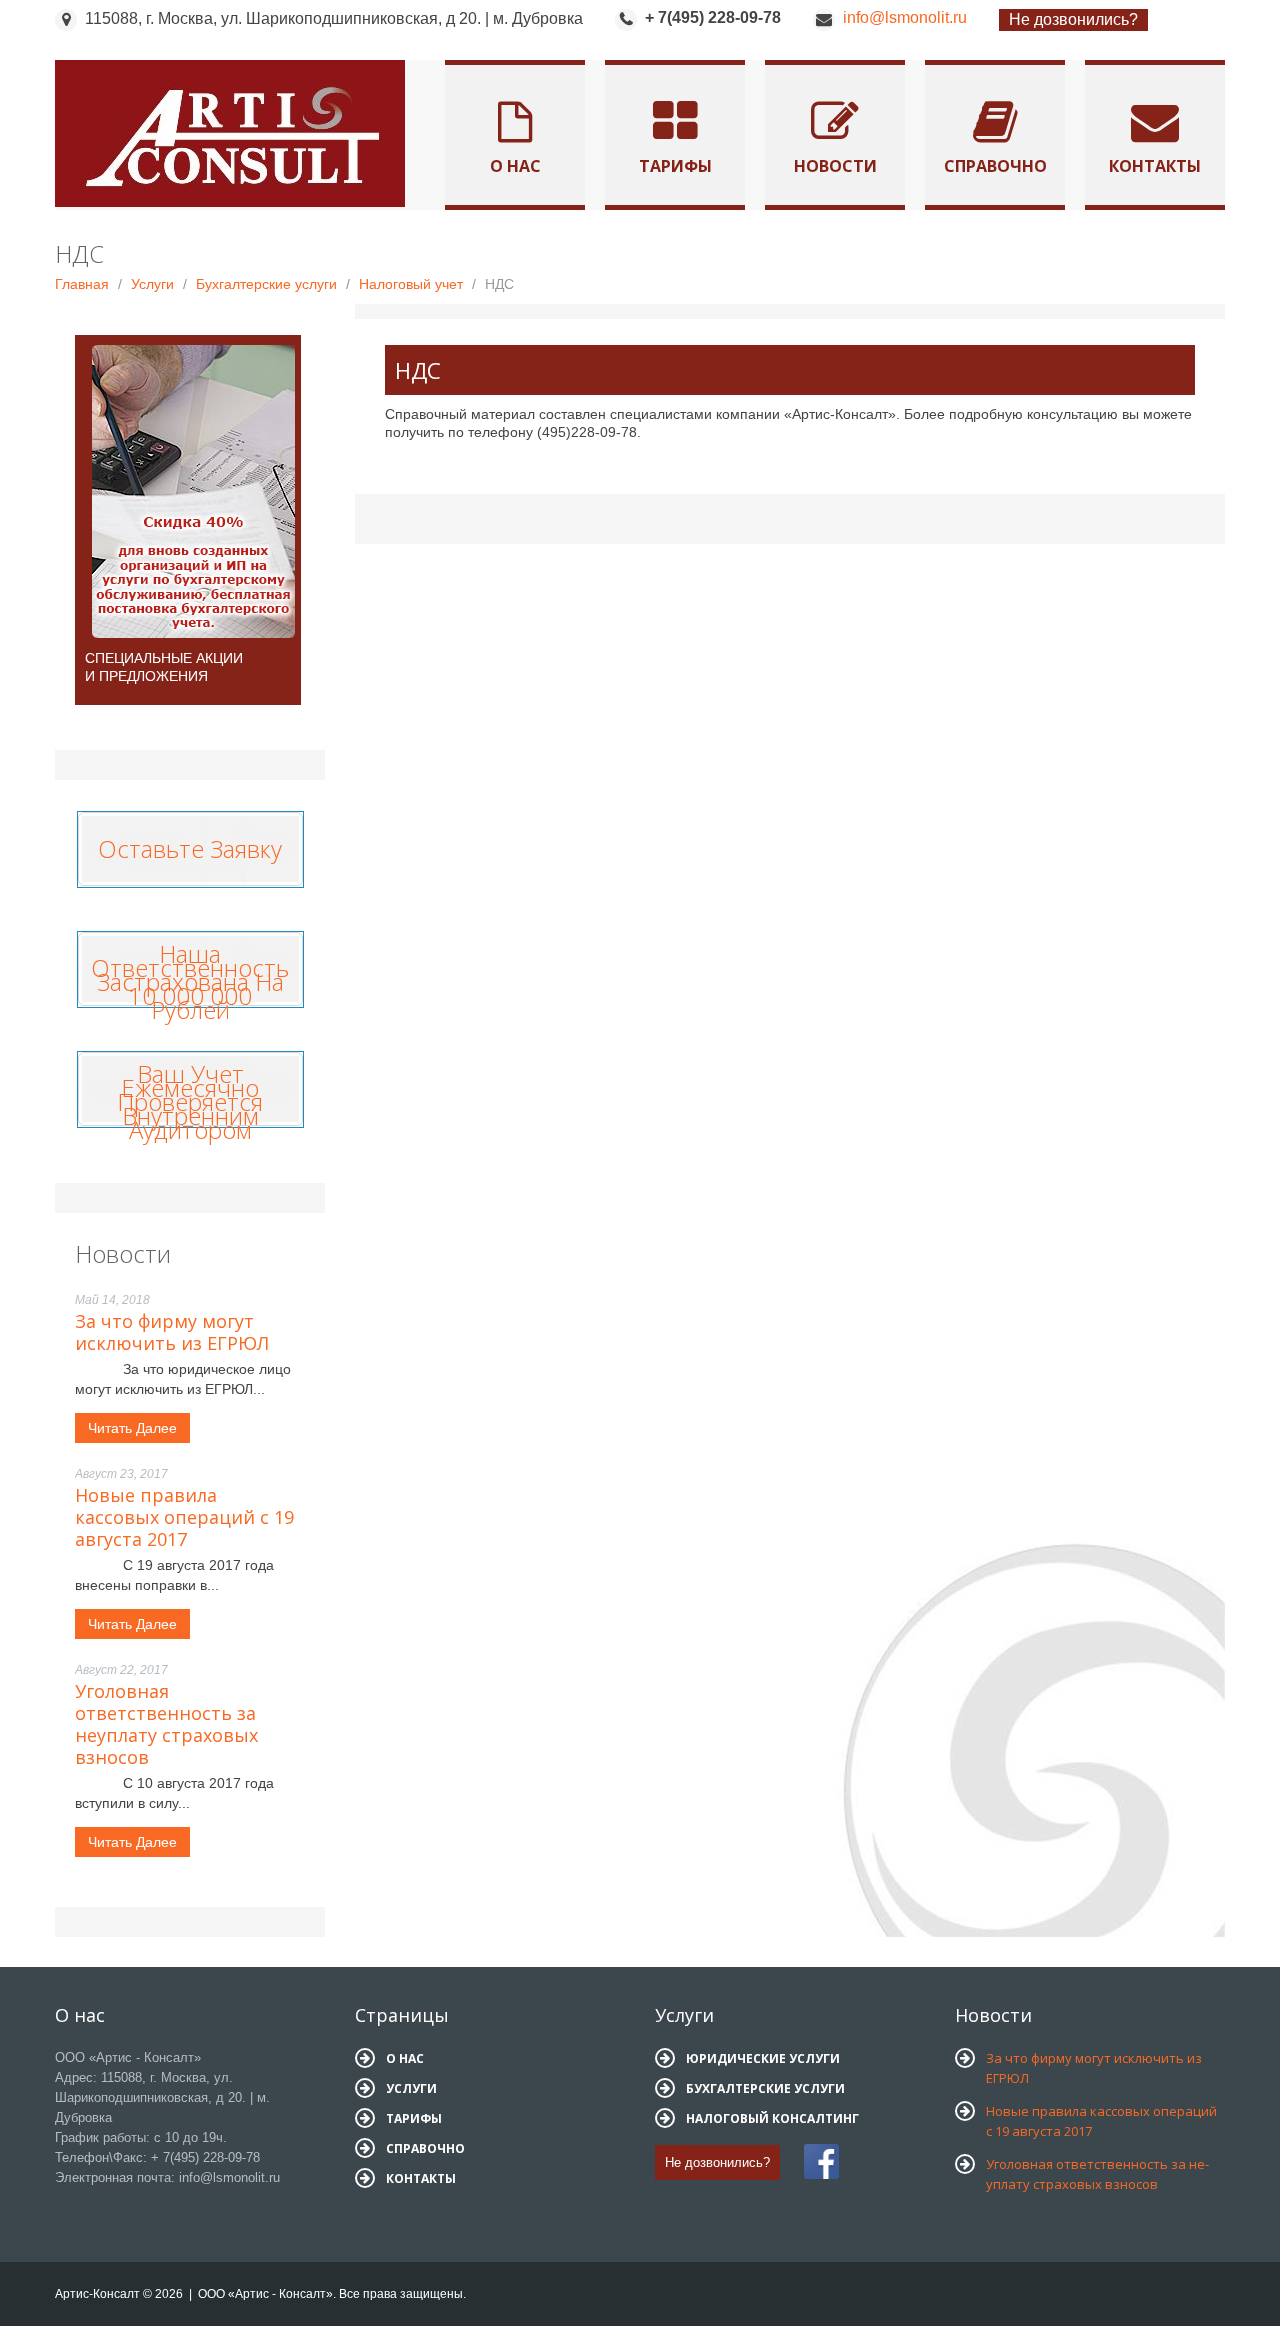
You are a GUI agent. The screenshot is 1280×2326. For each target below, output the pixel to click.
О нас (515, 166)
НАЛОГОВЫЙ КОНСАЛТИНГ (772, 2118)
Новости (835, 166)
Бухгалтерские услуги (266, 284)
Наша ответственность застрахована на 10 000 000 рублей (190, 981)
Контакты (1155, 166)
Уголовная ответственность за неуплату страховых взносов (166, 1724)
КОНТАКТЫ (421, 2178)
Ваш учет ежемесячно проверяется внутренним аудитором (190, 1101)
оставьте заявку (190, 844)
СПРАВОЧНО (425, 2148)
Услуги (152, 284)
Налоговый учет (411, 284)
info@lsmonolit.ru (905, 17)
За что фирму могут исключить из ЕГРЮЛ (172, 1332)
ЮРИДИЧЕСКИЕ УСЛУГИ (763, 2058)
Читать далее (132, 1428)
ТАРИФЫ (414, 2118)
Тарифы (675, 166)
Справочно (995, 166)
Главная (82, 284)
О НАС (405, 2058)
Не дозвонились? (1073, 19)
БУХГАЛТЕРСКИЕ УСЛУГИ (765, 2088)
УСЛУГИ (411, 2088)
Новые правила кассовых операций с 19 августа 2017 (184, 1517)
